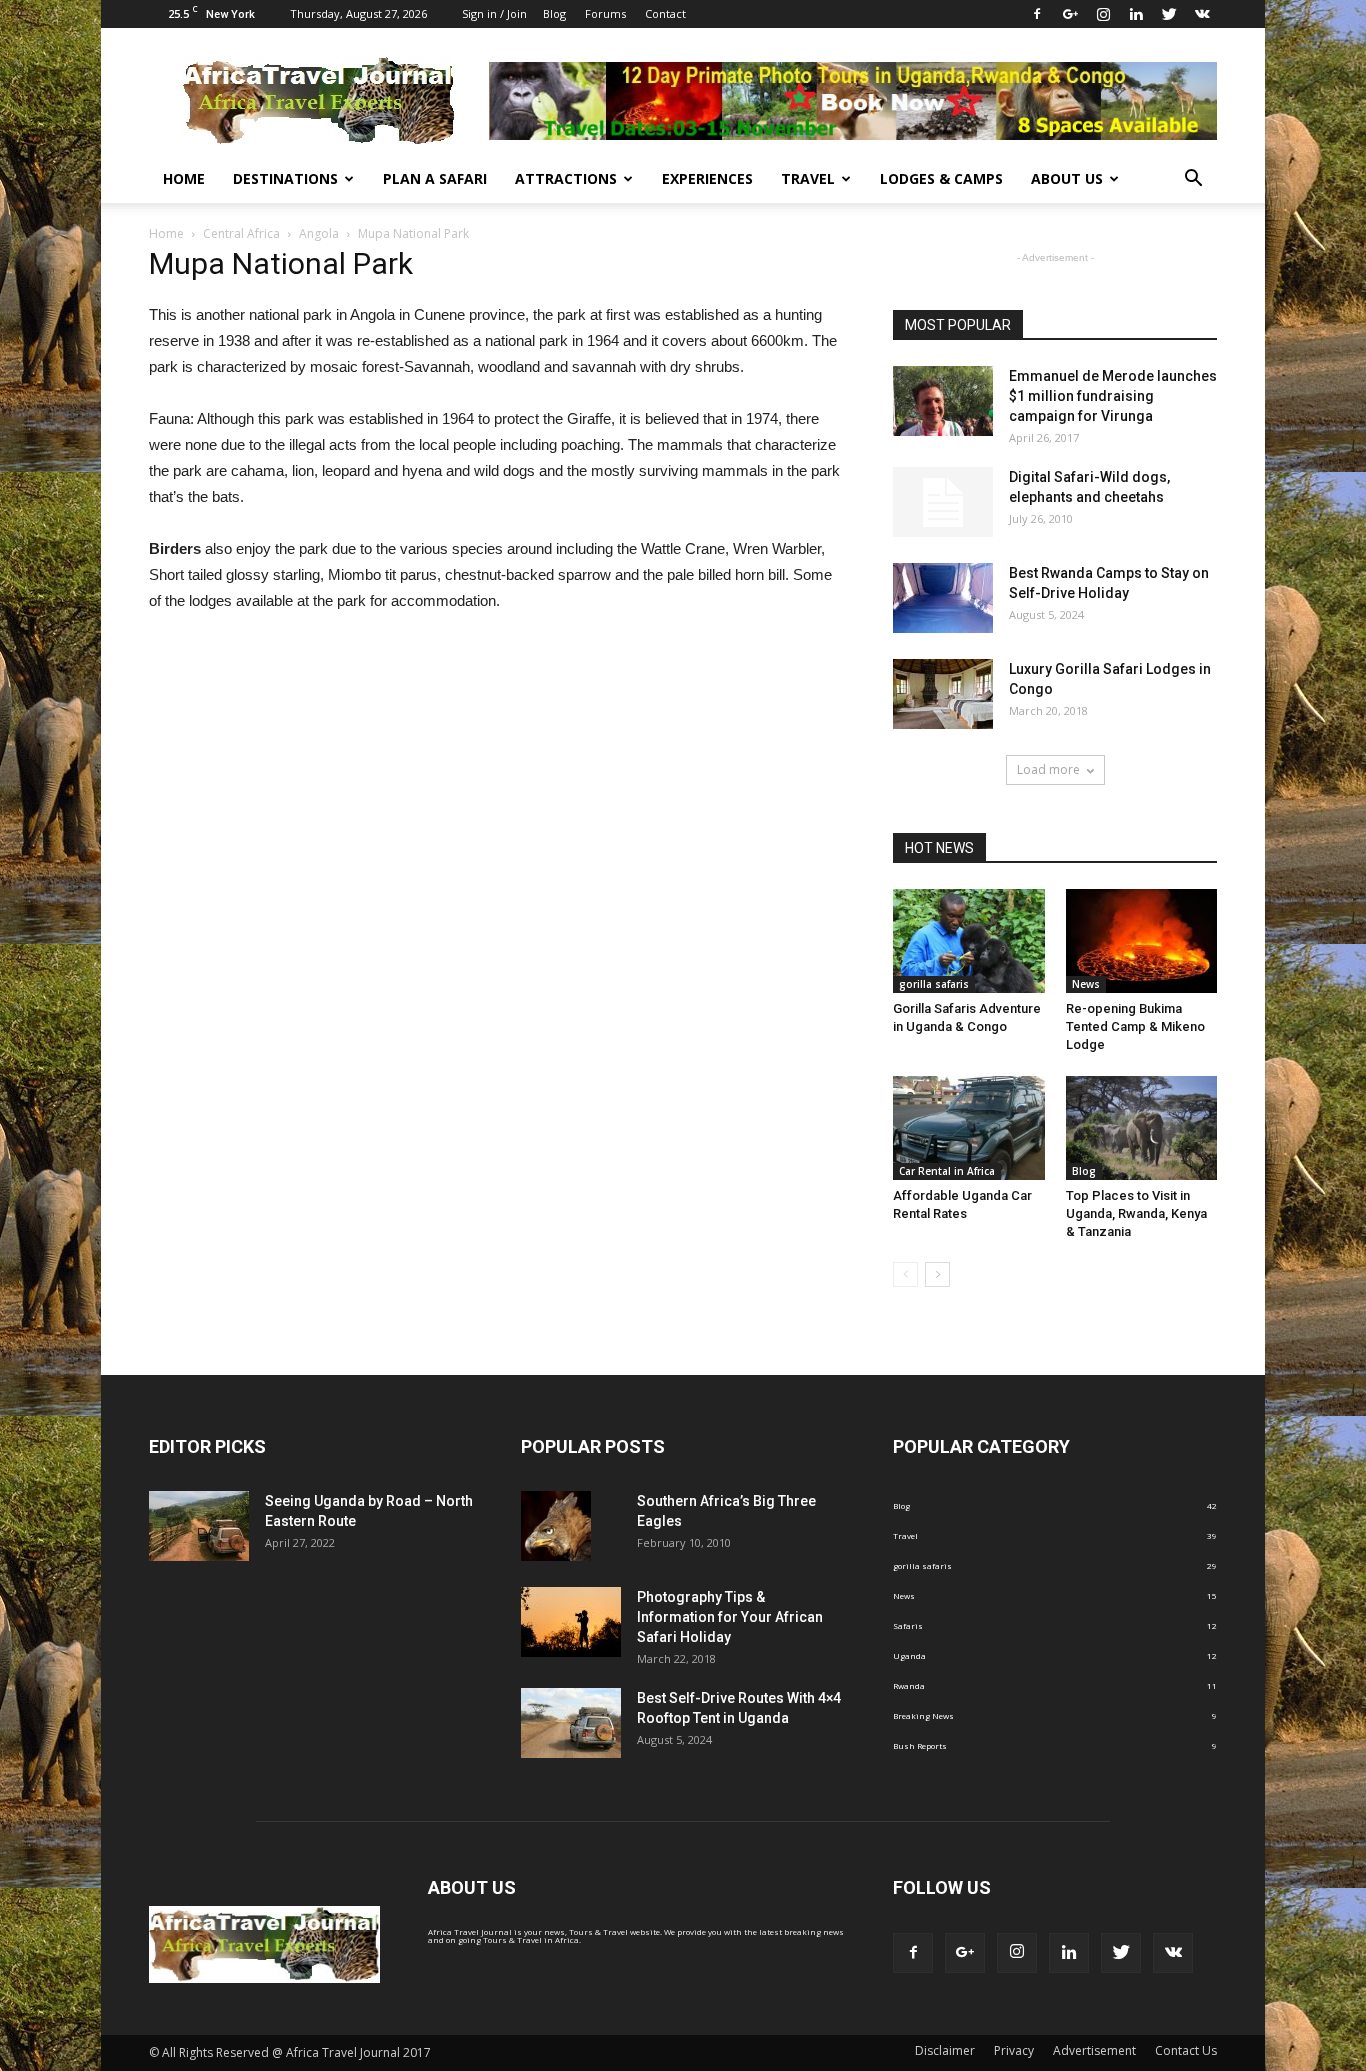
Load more (1048, 769)
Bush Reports (920, 1745)
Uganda (909, 1655)
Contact (665, 13)
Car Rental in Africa (947, 1171)
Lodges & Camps (941, 178)
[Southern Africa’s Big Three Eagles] (556, 1526)
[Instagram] (1103, 14)
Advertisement (1094, 2050)
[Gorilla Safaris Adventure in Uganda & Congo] (969, 941)
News (1086, 984)
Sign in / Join (494, 13)
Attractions (566, 178)
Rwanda (909, 1685)
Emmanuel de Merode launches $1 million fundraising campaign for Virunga (1113, 396)
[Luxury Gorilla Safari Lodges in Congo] (943, 694)
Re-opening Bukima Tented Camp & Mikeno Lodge (1135, 1026)
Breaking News (923, 1715)
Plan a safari (435, 178)
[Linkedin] (1136, 14)
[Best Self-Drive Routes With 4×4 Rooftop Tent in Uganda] (571, 1723)
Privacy (1014, 2050)
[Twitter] (1169, 14)
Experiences (707, 178)
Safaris (908, 1625)
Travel (808, 178)
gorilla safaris (934, 984)
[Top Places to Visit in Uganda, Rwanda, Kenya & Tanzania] (1142, 1128)
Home (184, 178)
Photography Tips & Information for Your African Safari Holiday (730, 1617)
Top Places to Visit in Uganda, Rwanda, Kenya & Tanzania (1136, 1213)
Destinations (285, 178)
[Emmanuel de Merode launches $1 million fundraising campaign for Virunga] (943, 401)
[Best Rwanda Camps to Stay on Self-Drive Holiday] (943, 598)
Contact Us (1186, 2050)
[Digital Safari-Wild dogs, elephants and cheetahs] (943, 502)
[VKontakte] (1202, 14)
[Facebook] (1037, 14)
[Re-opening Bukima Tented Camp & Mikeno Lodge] (1142, 941)
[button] (1193, 179)
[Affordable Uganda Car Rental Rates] (969, 1128)
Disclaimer (945, 2050)
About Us (1067, 178)
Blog (554, 13)
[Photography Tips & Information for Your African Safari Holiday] (571, 1622)
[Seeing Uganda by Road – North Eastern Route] (199, 1526)
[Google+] (1070, 14)
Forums (605, 13)
